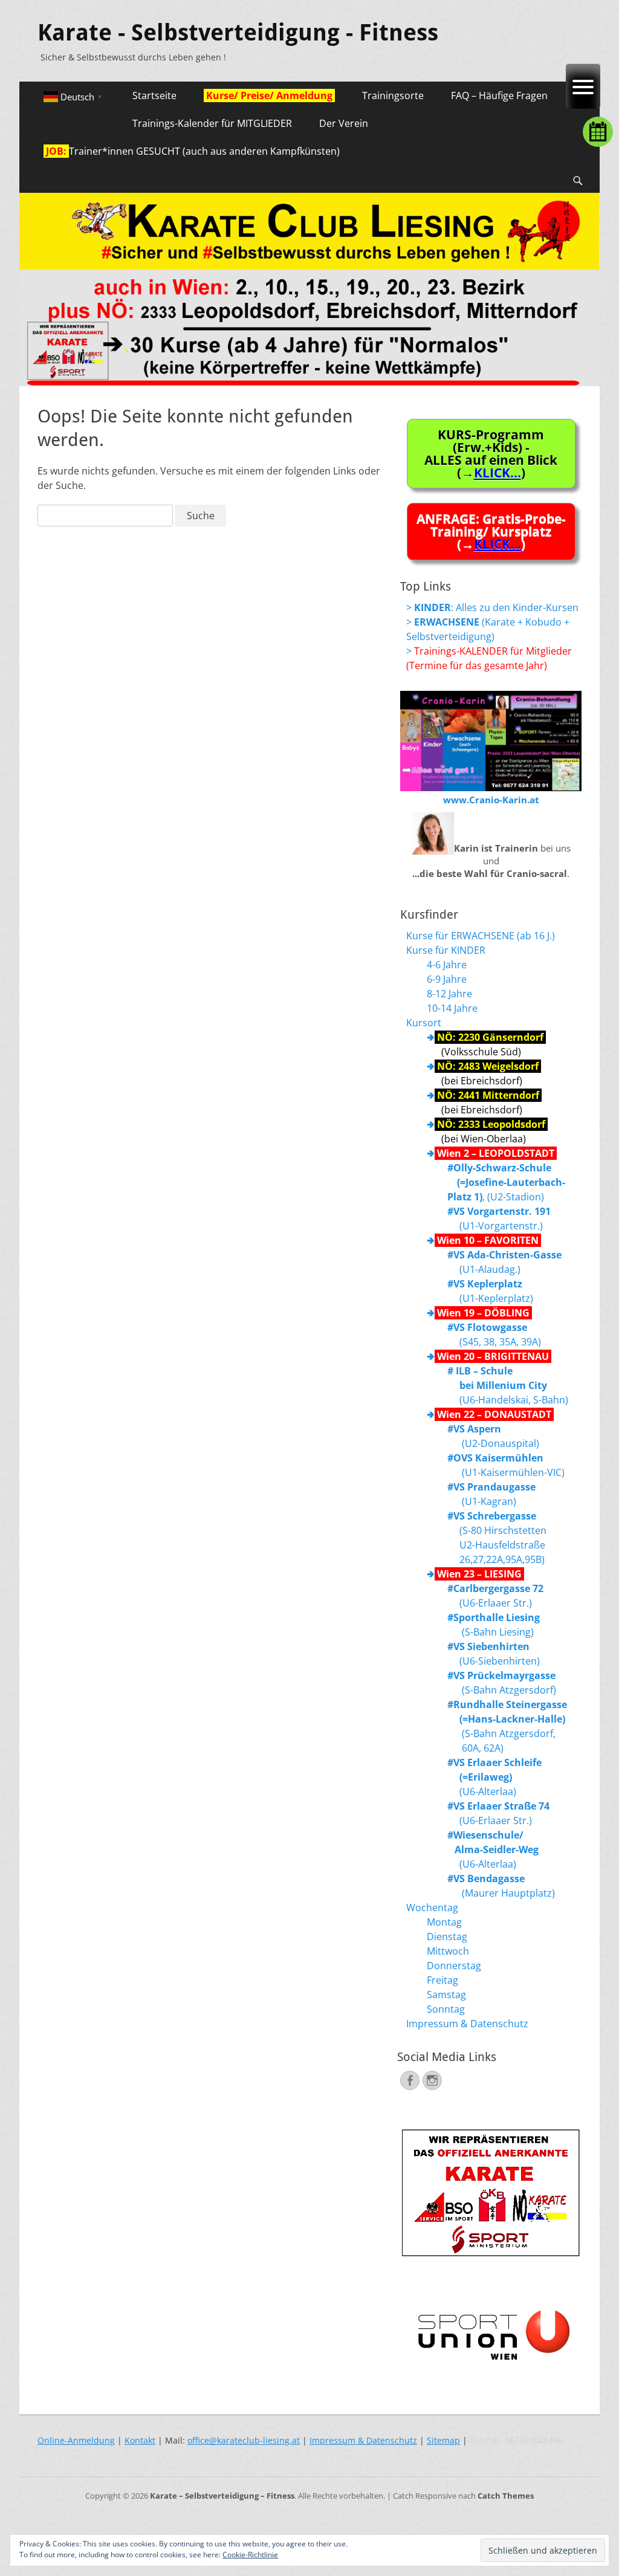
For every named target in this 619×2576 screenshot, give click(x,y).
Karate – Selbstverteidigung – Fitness (222, 2496)
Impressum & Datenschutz (467, 2024)
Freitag (442, 1980)
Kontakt (140, 2440)
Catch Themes (506, 2496)
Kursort (424, 1023)
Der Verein (344, 123)
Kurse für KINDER (446, 950)
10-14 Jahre (452, 1008)
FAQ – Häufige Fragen (499, 95)
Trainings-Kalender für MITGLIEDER (212, 123)
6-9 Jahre (447, 979)
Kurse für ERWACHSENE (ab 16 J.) (481, 936)
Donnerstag (454, 1966)
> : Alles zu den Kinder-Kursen (492, 607)
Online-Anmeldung (76, 2440)
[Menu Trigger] (583, 86)
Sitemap (443, 2440)
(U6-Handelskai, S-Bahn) (508, 1385)
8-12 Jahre (449, 994)
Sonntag (446, 2009)
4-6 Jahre (447, 965)
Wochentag (432, 1908)
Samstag (446, 1995)
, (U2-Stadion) (506, 1182)
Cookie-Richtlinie (250, 2555)
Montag (444, 1922)
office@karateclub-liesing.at (244, 2440)
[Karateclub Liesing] (309, 383)
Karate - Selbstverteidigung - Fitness (238, 33)
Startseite (154, 95)
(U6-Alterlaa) (494, 1777)
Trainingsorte (393, 95)
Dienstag (447, 1937)
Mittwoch (448, 1951)
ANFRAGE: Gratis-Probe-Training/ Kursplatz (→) (491, 531)
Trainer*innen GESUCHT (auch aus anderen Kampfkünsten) (192, 151)
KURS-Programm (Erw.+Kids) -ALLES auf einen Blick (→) (491, 453)
